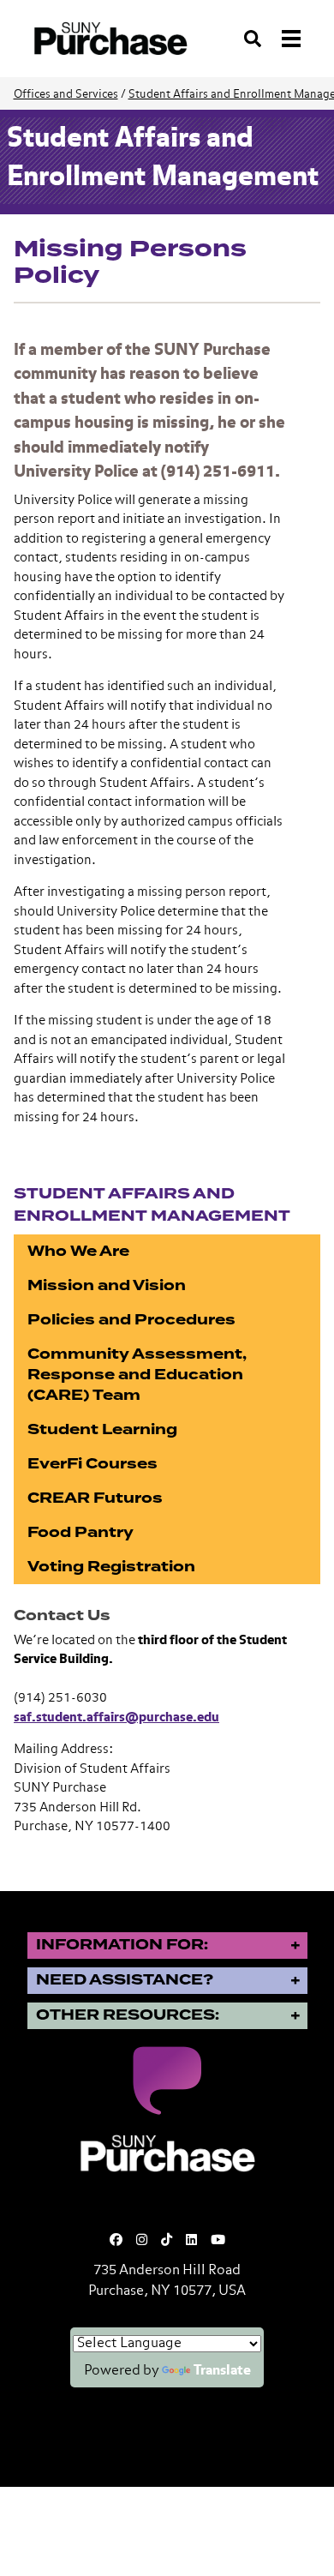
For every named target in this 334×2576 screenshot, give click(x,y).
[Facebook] (116, 2240)
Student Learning (102, 1429)
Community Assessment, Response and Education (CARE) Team (137, 1375)
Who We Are (78, 1251)
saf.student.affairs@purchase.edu (116, 1717)
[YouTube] (218, 2240)
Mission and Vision (107, 1285)
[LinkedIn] (191, 2240)
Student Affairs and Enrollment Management (152, 1204)
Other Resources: (128, 2015)
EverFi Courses (92, 1464)
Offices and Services (66, 95)
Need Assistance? (125, 1980)
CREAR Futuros (95, 1498)
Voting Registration (111, 1567)
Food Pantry (81, 1532)
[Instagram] (142, 2240)
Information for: (122, 1945)
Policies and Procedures (131, 1320)
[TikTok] (167, 2240)
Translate (222, 2371)
